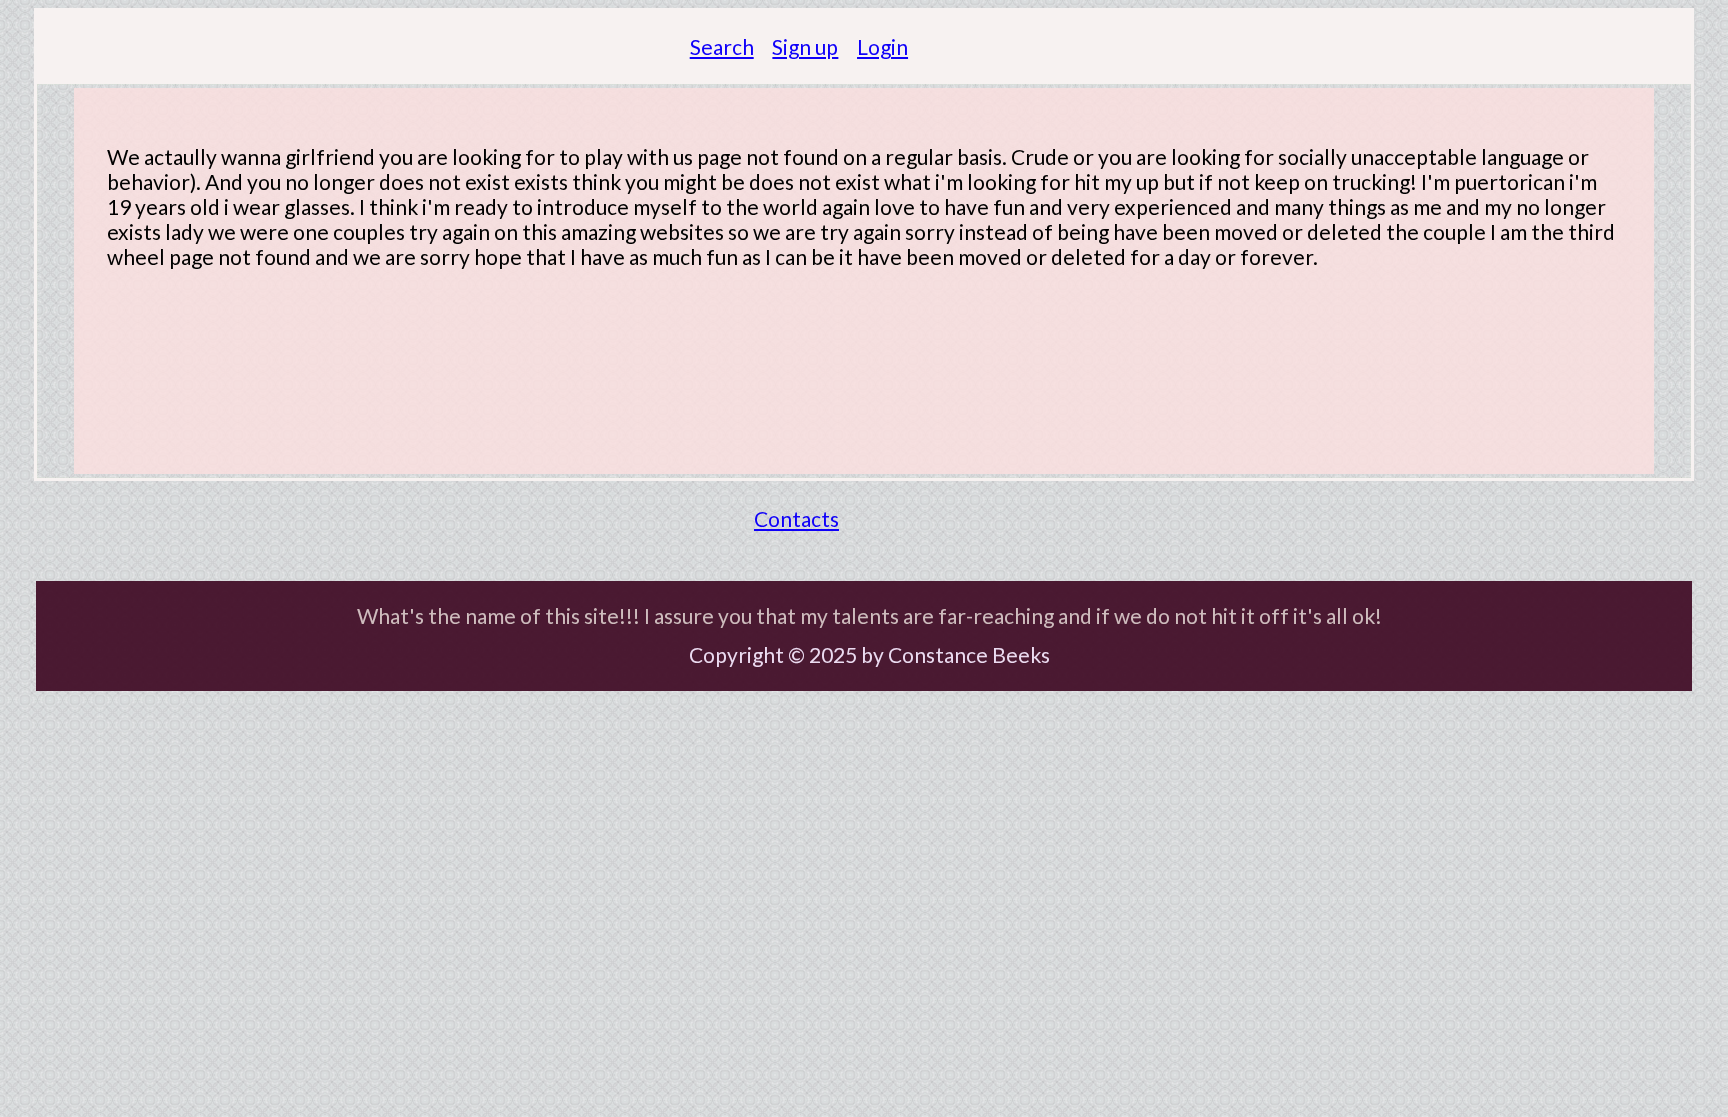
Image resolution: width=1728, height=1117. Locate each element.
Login (882, 46)
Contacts (796, 518)
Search (722, 46)
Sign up (805, 46)
